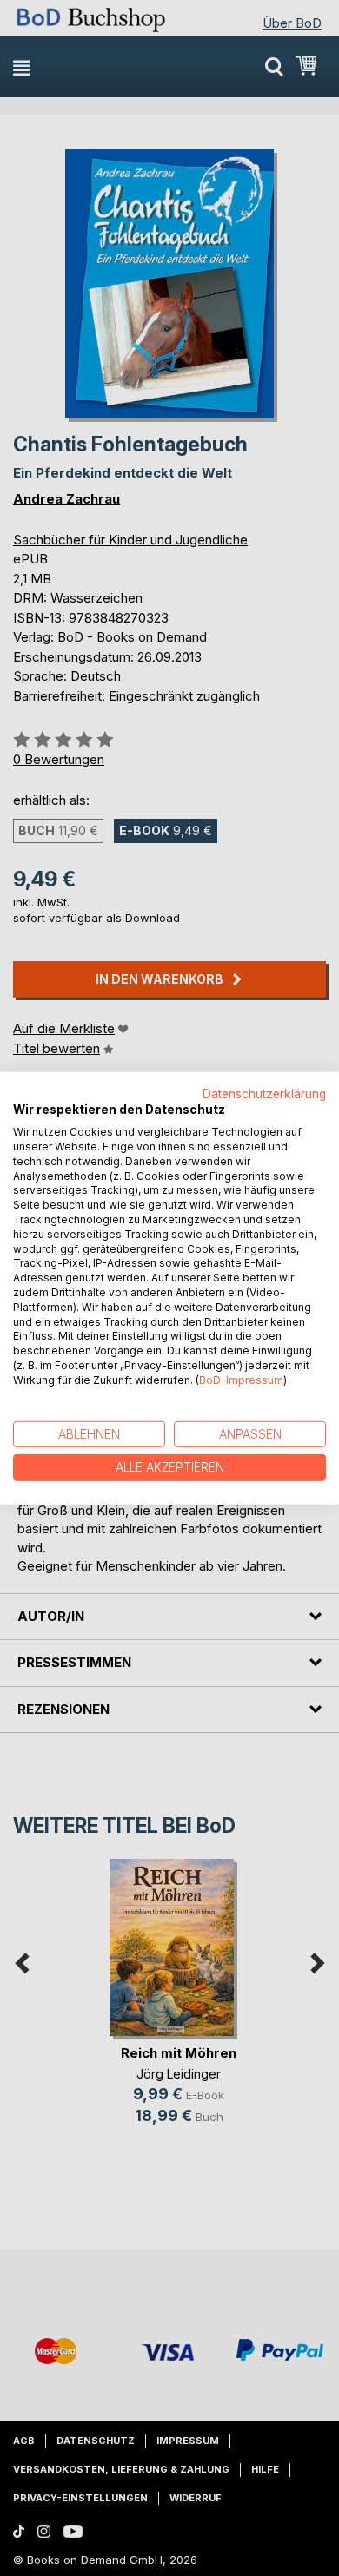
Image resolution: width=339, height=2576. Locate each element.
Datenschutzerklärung (264, 1093)
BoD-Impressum (241, 1380)
